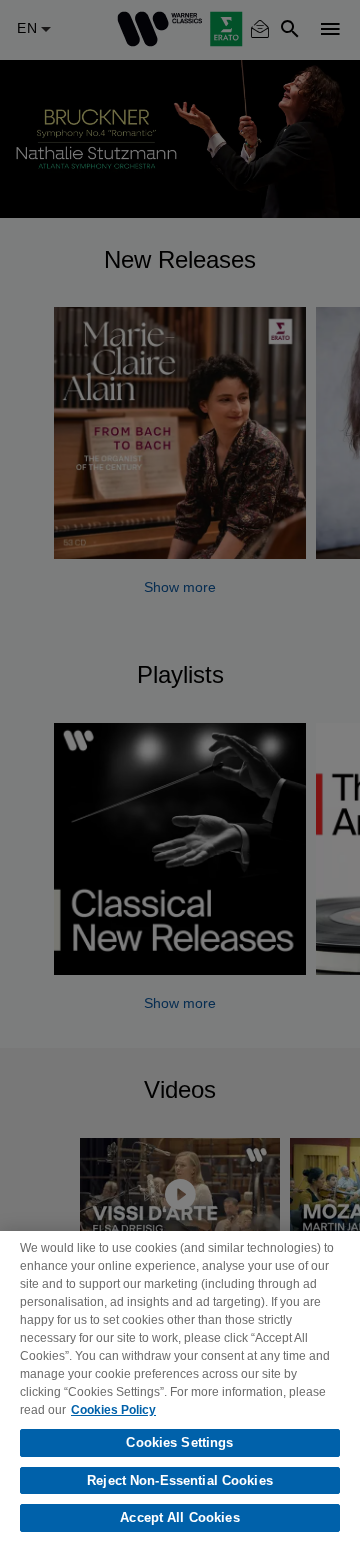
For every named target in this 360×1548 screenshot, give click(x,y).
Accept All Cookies (179, 1517)
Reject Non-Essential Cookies (180, 1480)
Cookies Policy (113, 1410)
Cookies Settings (179, 1442)
